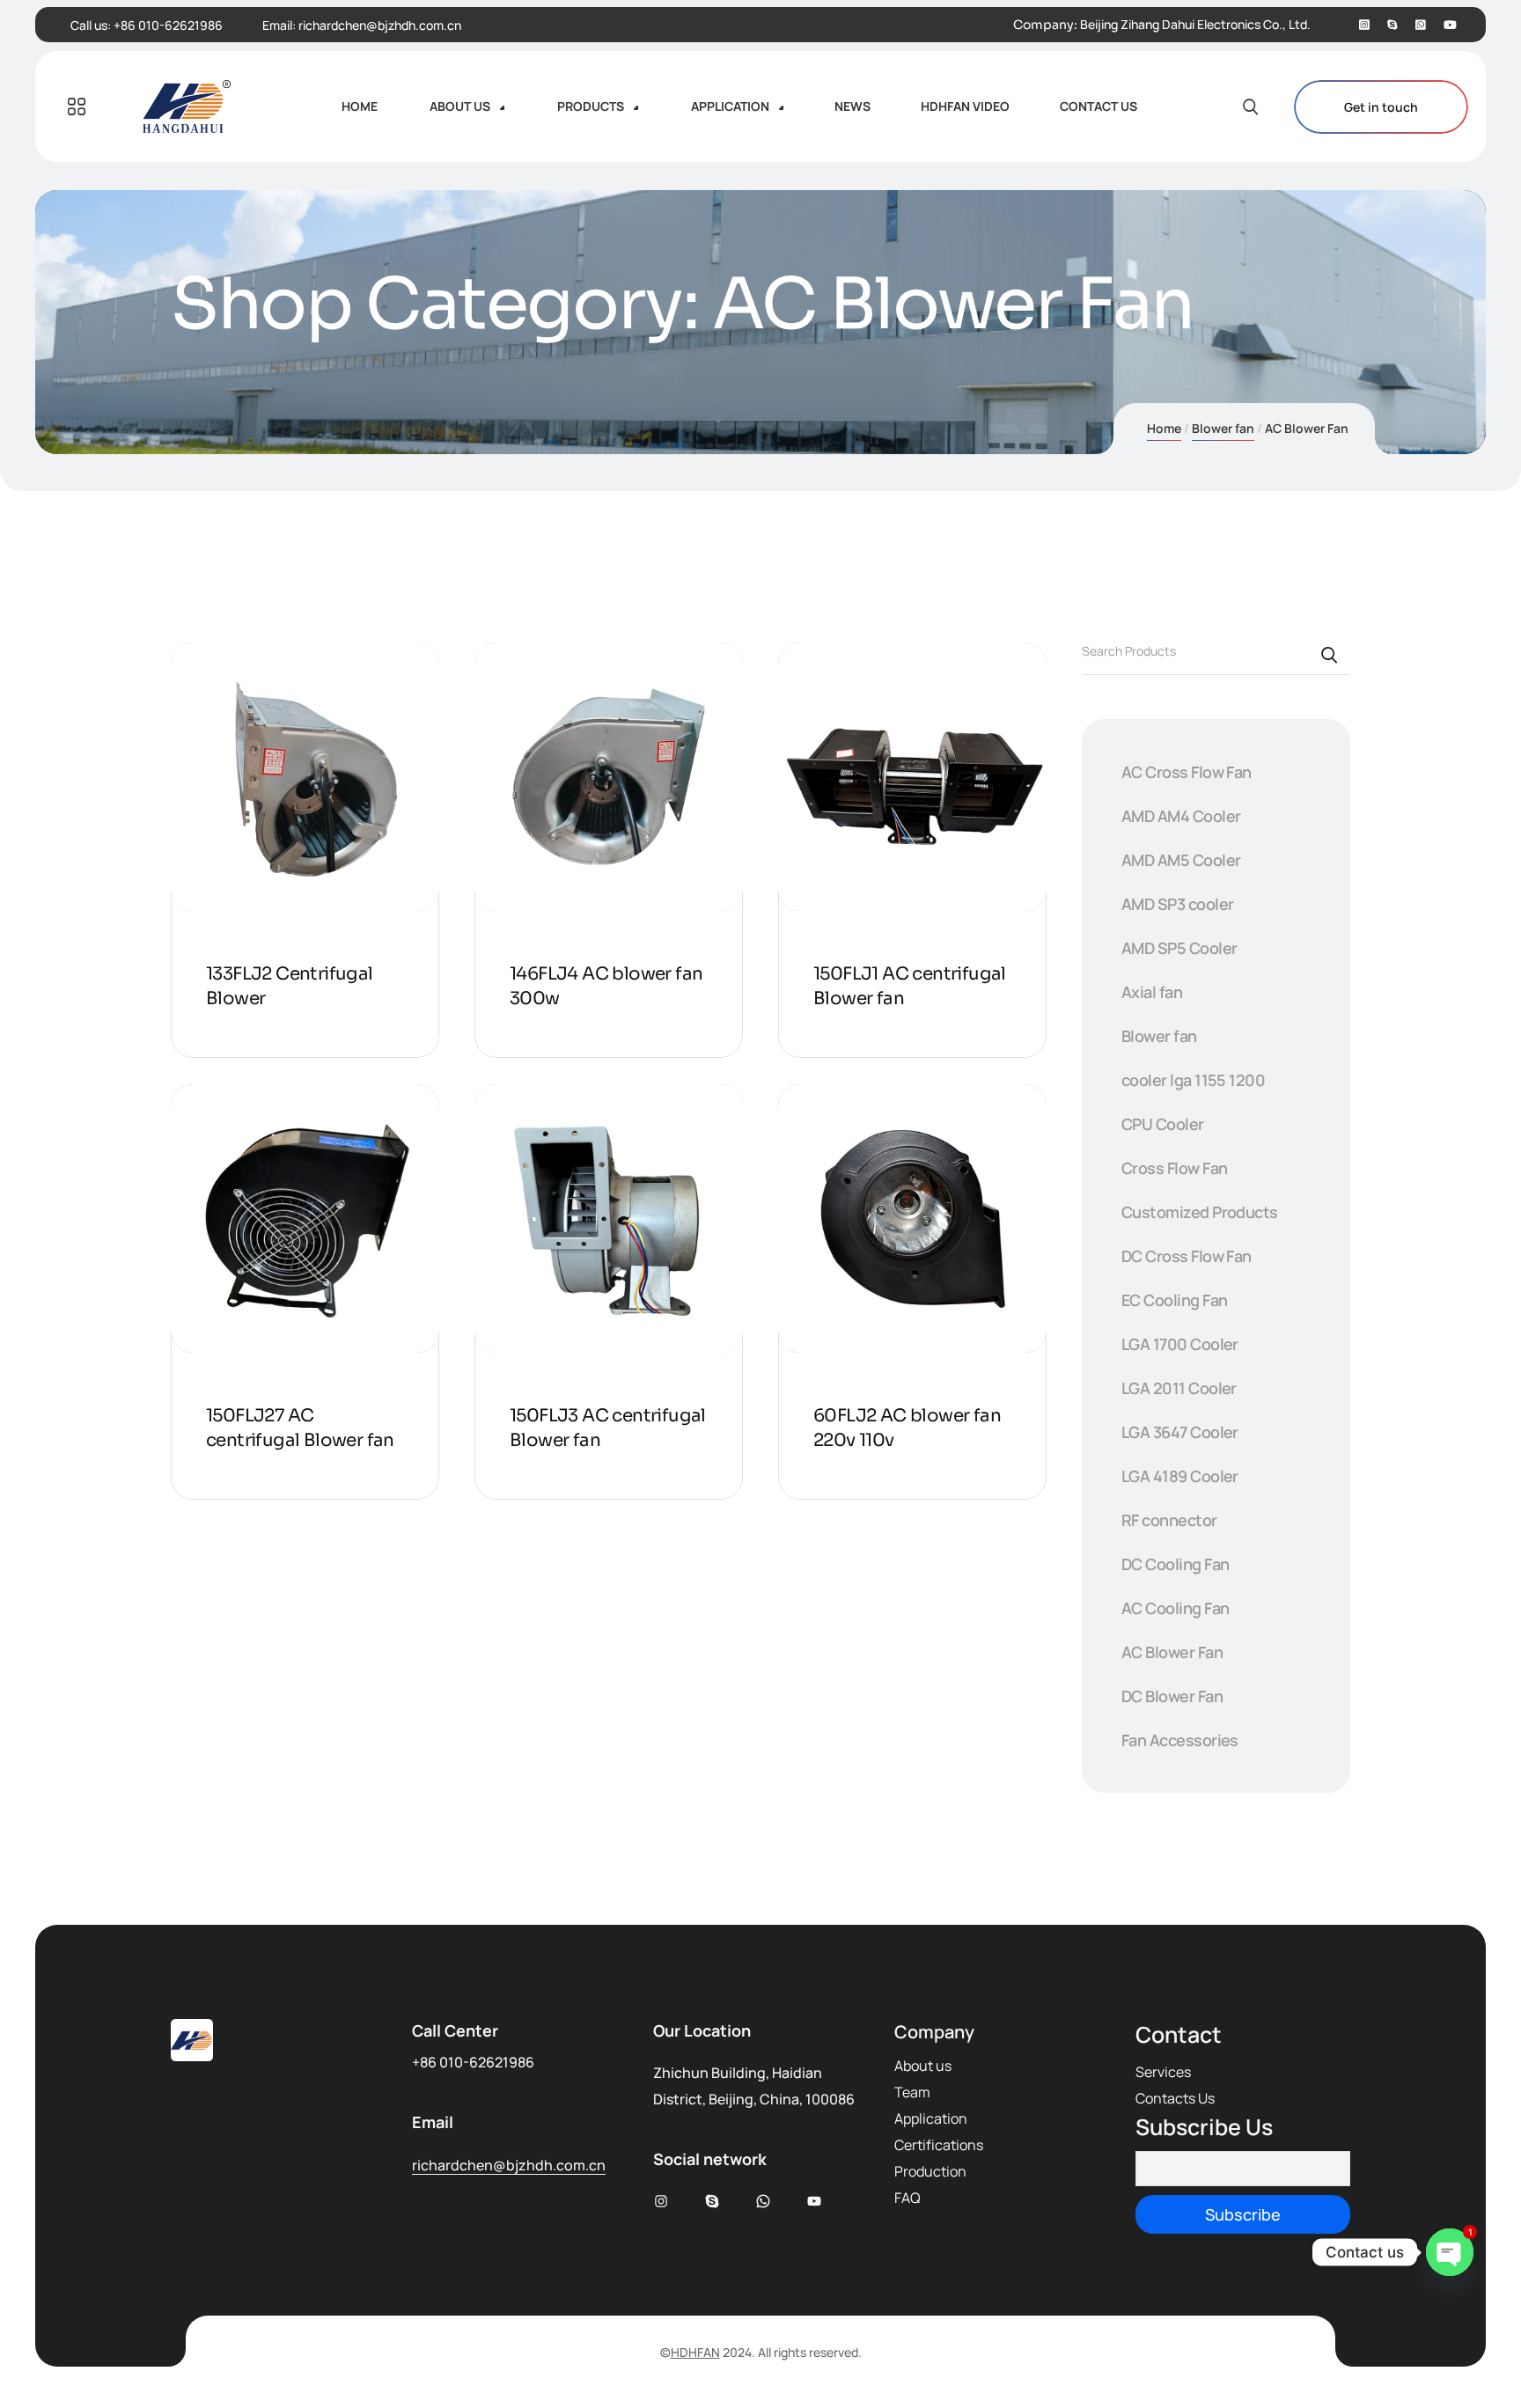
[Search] (1330, 654)
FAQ (907, 2198)
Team (912, 2092)
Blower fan (1223, 428)
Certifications (939, 2145)
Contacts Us (1175, 2098)
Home (1164, 428)
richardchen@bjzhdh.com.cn (380, 25)
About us (923, 2066)
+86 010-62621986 (168, 25)
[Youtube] (1450, 25)
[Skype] (1392, 25)
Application (931, 2118)
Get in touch (1381, 107)
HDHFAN (695, 2352)
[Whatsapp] (1420, 25)
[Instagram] (1364, 25)
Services (1163, 2072)
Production (930, 2171)
